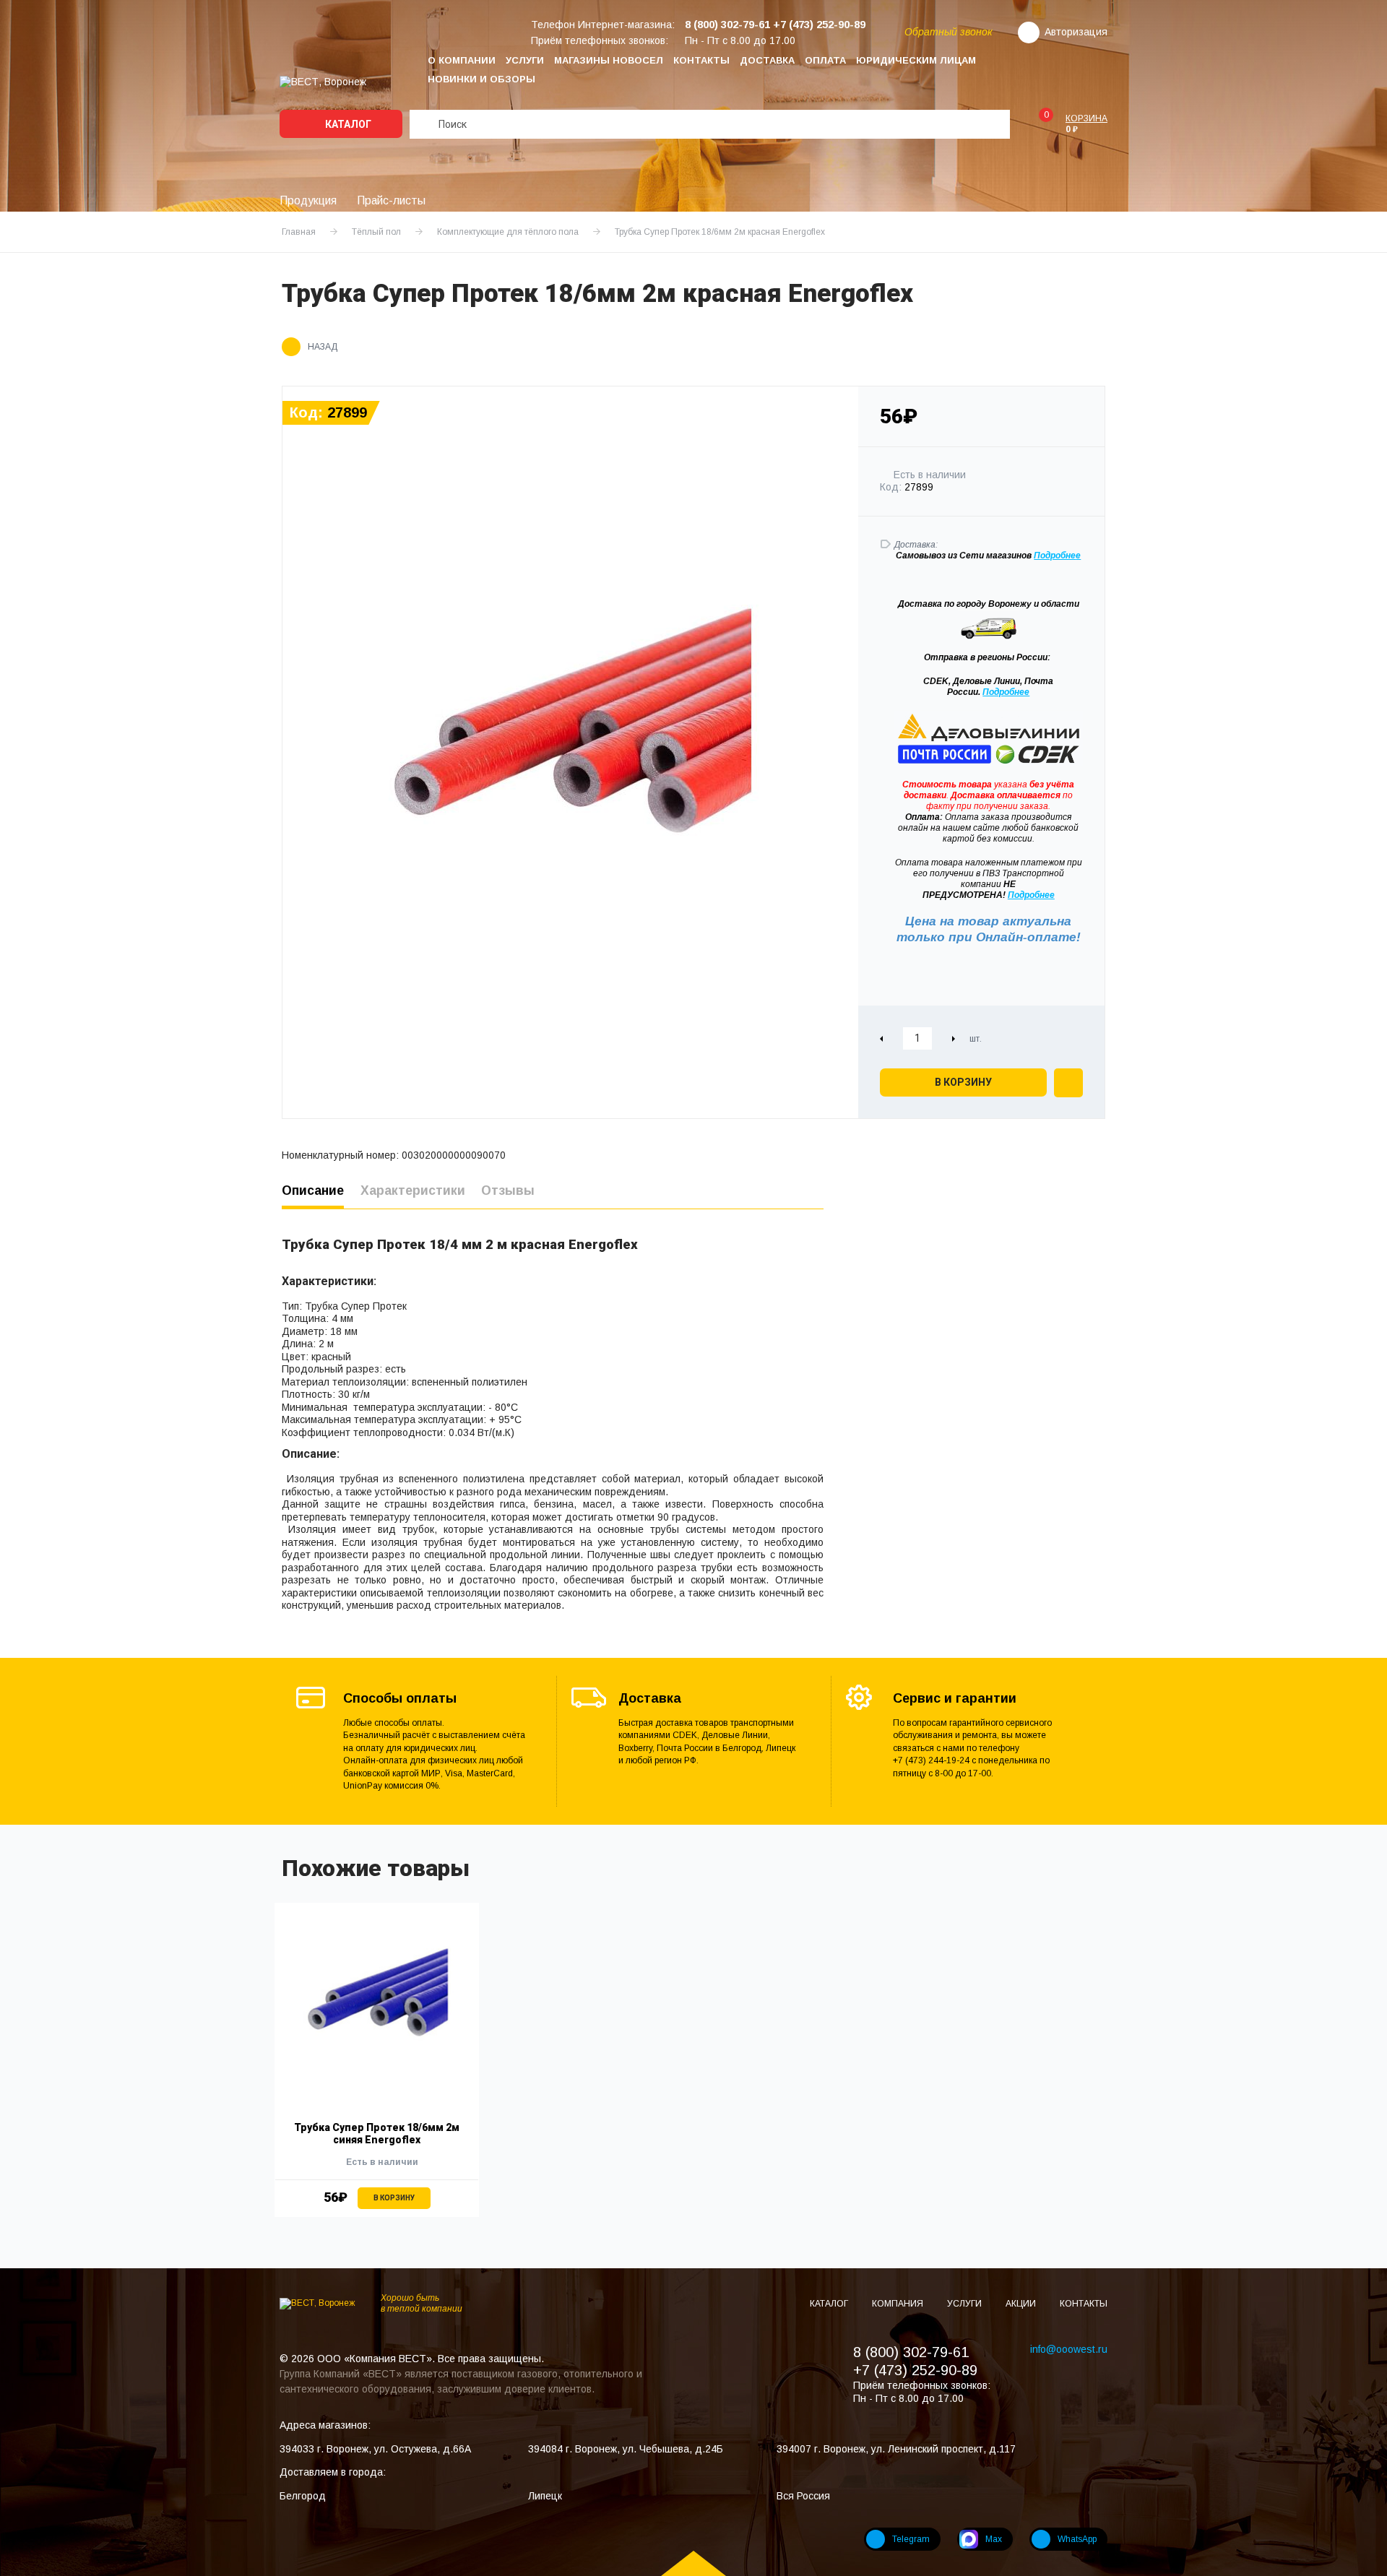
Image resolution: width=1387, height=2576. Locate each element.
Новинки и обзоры (481, 79)
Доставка (767, 60)
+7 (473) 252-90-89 (915, 2370)
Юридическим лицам (916, 60)
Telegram (911, 2539)
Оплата (825, 60)
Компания (899, 2304)
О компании (462, 60)
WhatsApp (1077, 2539)
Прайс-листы (391, 200)
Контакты (701, 60)
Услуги (525, 60)
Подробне (1055, 556)
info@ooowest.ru (1069, 2349)
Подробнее (1006, 692)
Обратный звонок (949, 32)
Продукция (308, 200)
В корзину (963, 1082)
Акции (1022, 2304)
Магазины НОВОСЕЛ (609, 60)
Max (994, 2539)
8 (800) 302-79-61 (911, 2352)
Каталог (347, 124)
